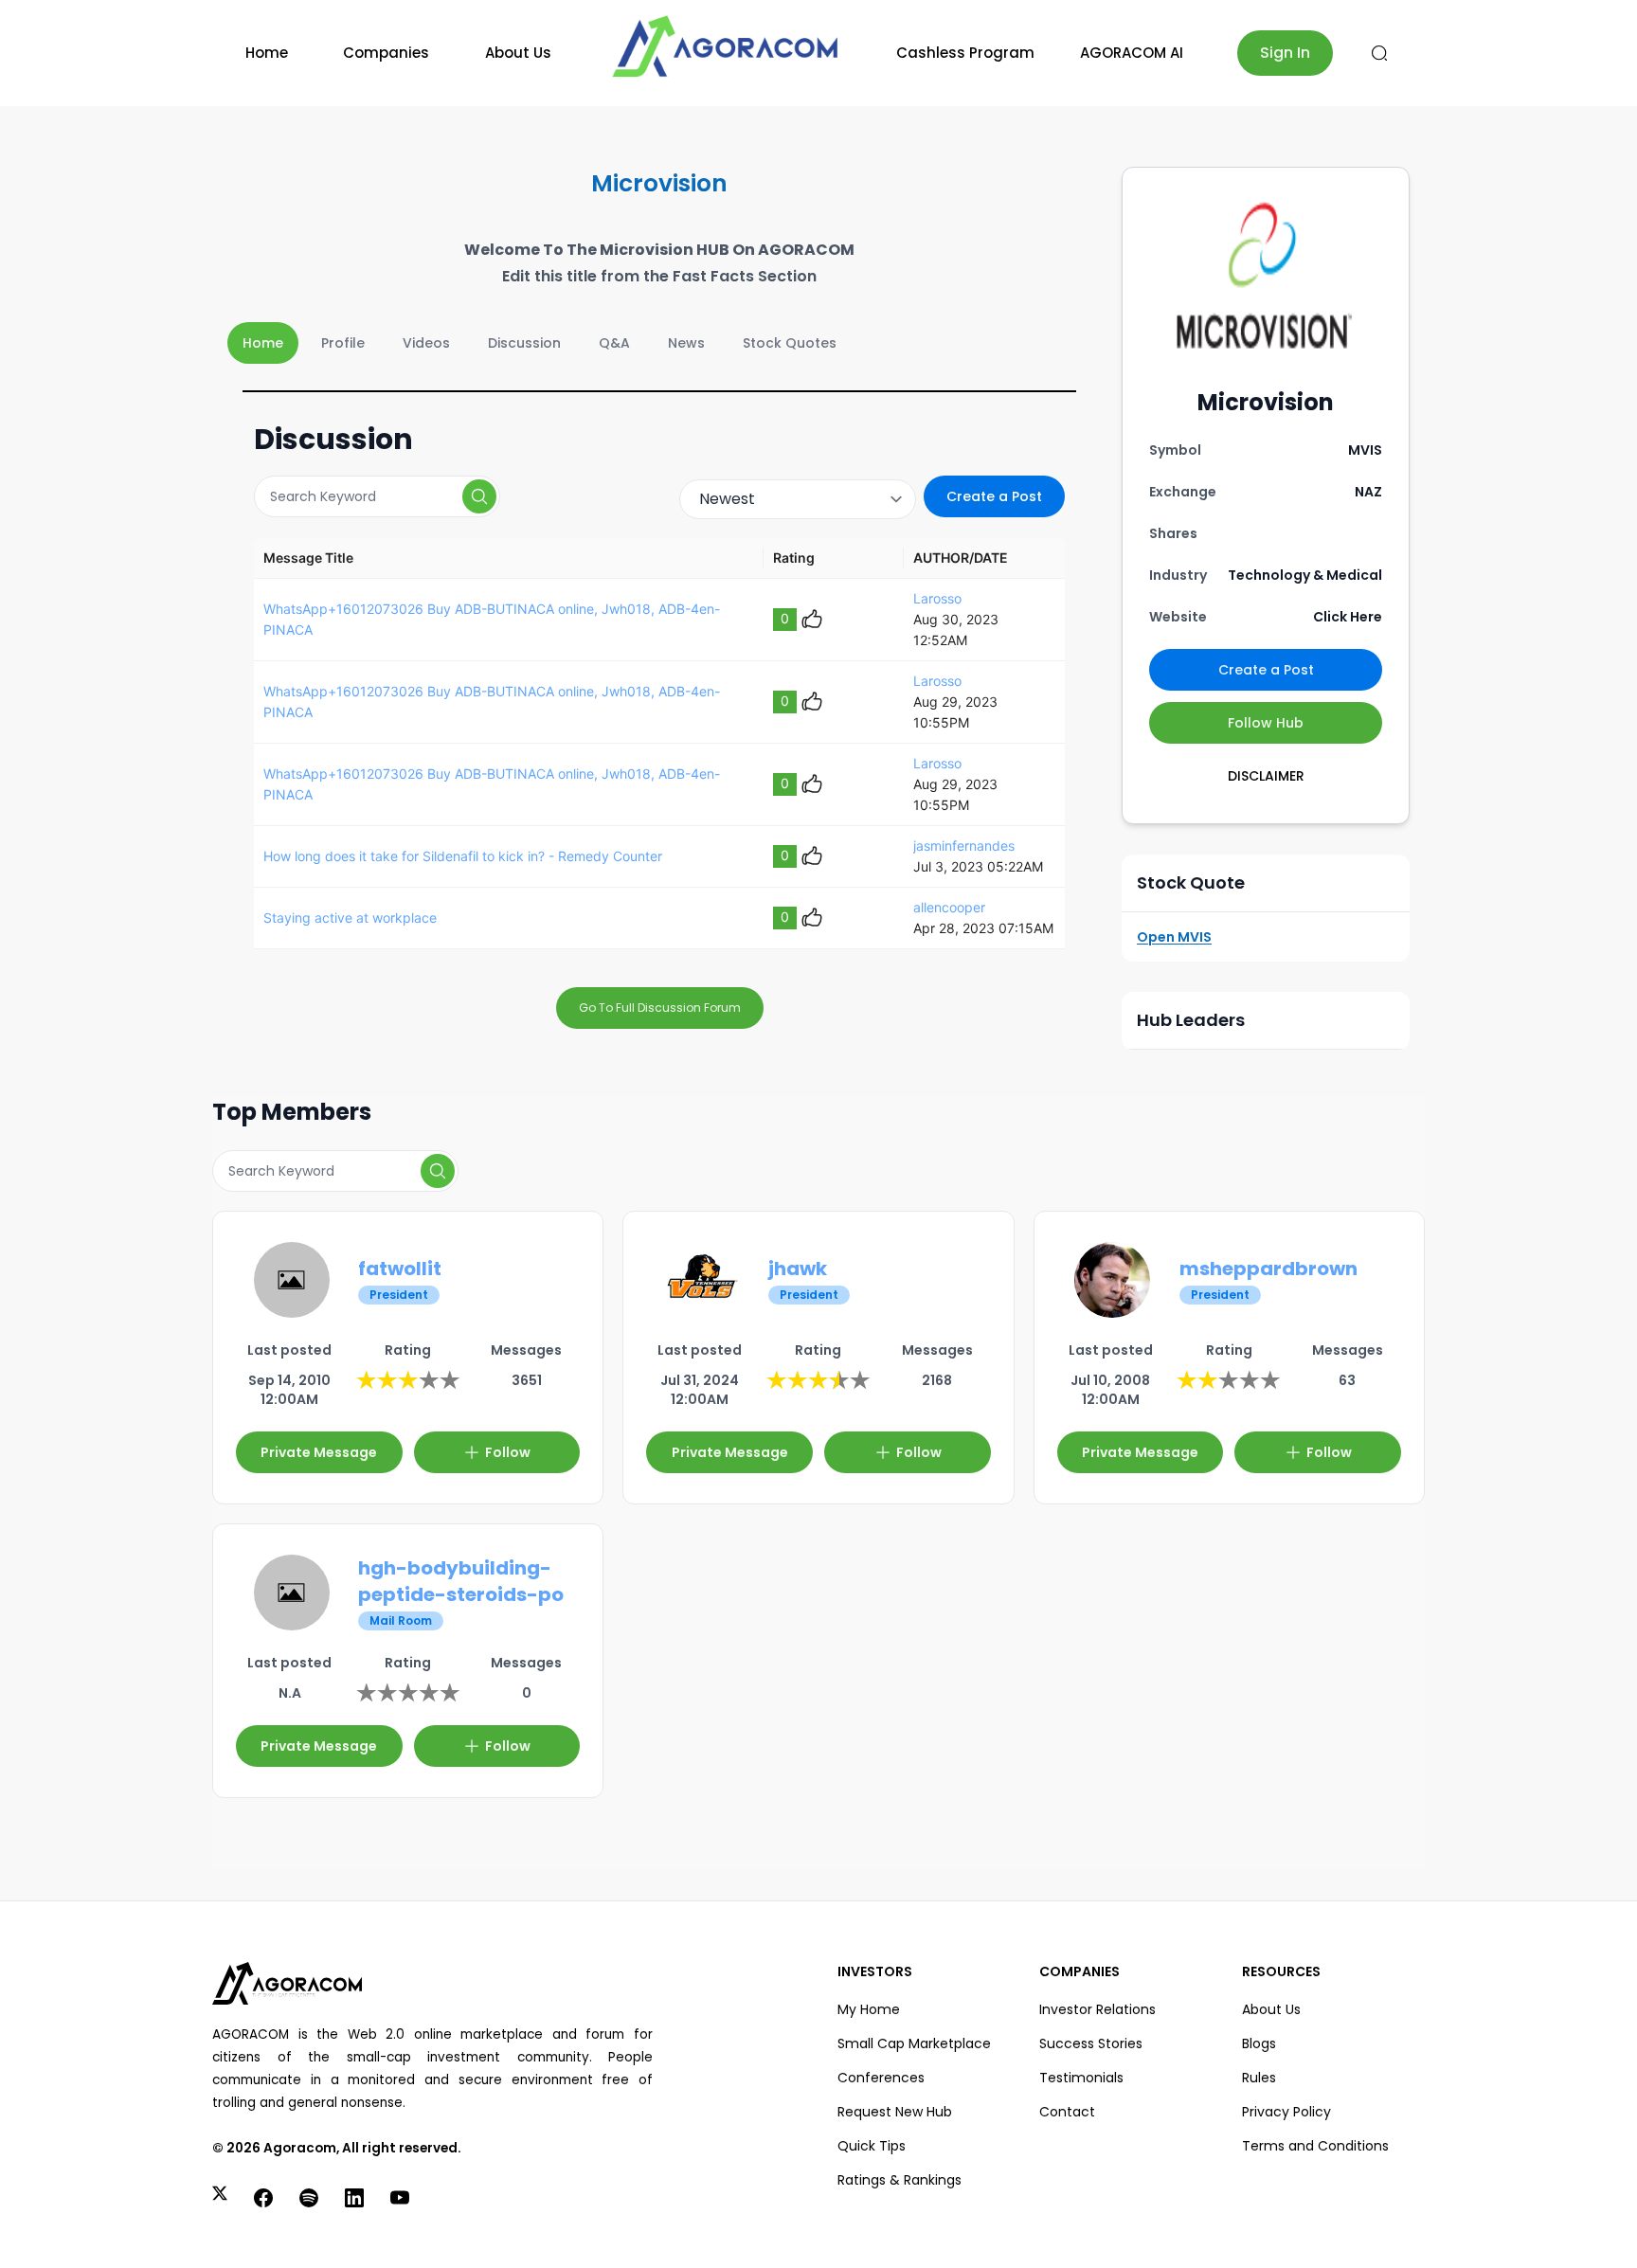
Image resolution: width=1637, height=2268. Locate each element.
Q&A (614, 343)
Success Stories (1091, 2043)
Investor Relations (1097, 2009)
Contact (1067, 2112)
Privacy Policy (1286, 2112)
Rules (1259, 2078)
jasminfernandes (964, 846)
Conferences (881, 2078)
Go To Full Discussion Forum (660, 1008)
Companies (386, 53)
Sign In (1285, 53)
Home (267, 53)
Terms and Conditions (1315, 2146)
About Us (518, 53)
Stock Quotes (790, 343)
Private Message (319, 1452)
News (686, 343)
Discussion (524, 343)
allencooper (949, 907)
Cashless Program (965, 53)
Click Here (1348, 617)
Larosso (937, 598)
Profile (343, 343)
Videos (426, 343)
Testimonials (1081, 2078)
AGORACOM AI (1132, 53)
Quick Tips (872, 2146)
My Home (869, 2009)
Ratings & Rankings (899, 2180)
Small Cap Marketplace (914, 2043)
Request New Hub (895, 2112)
